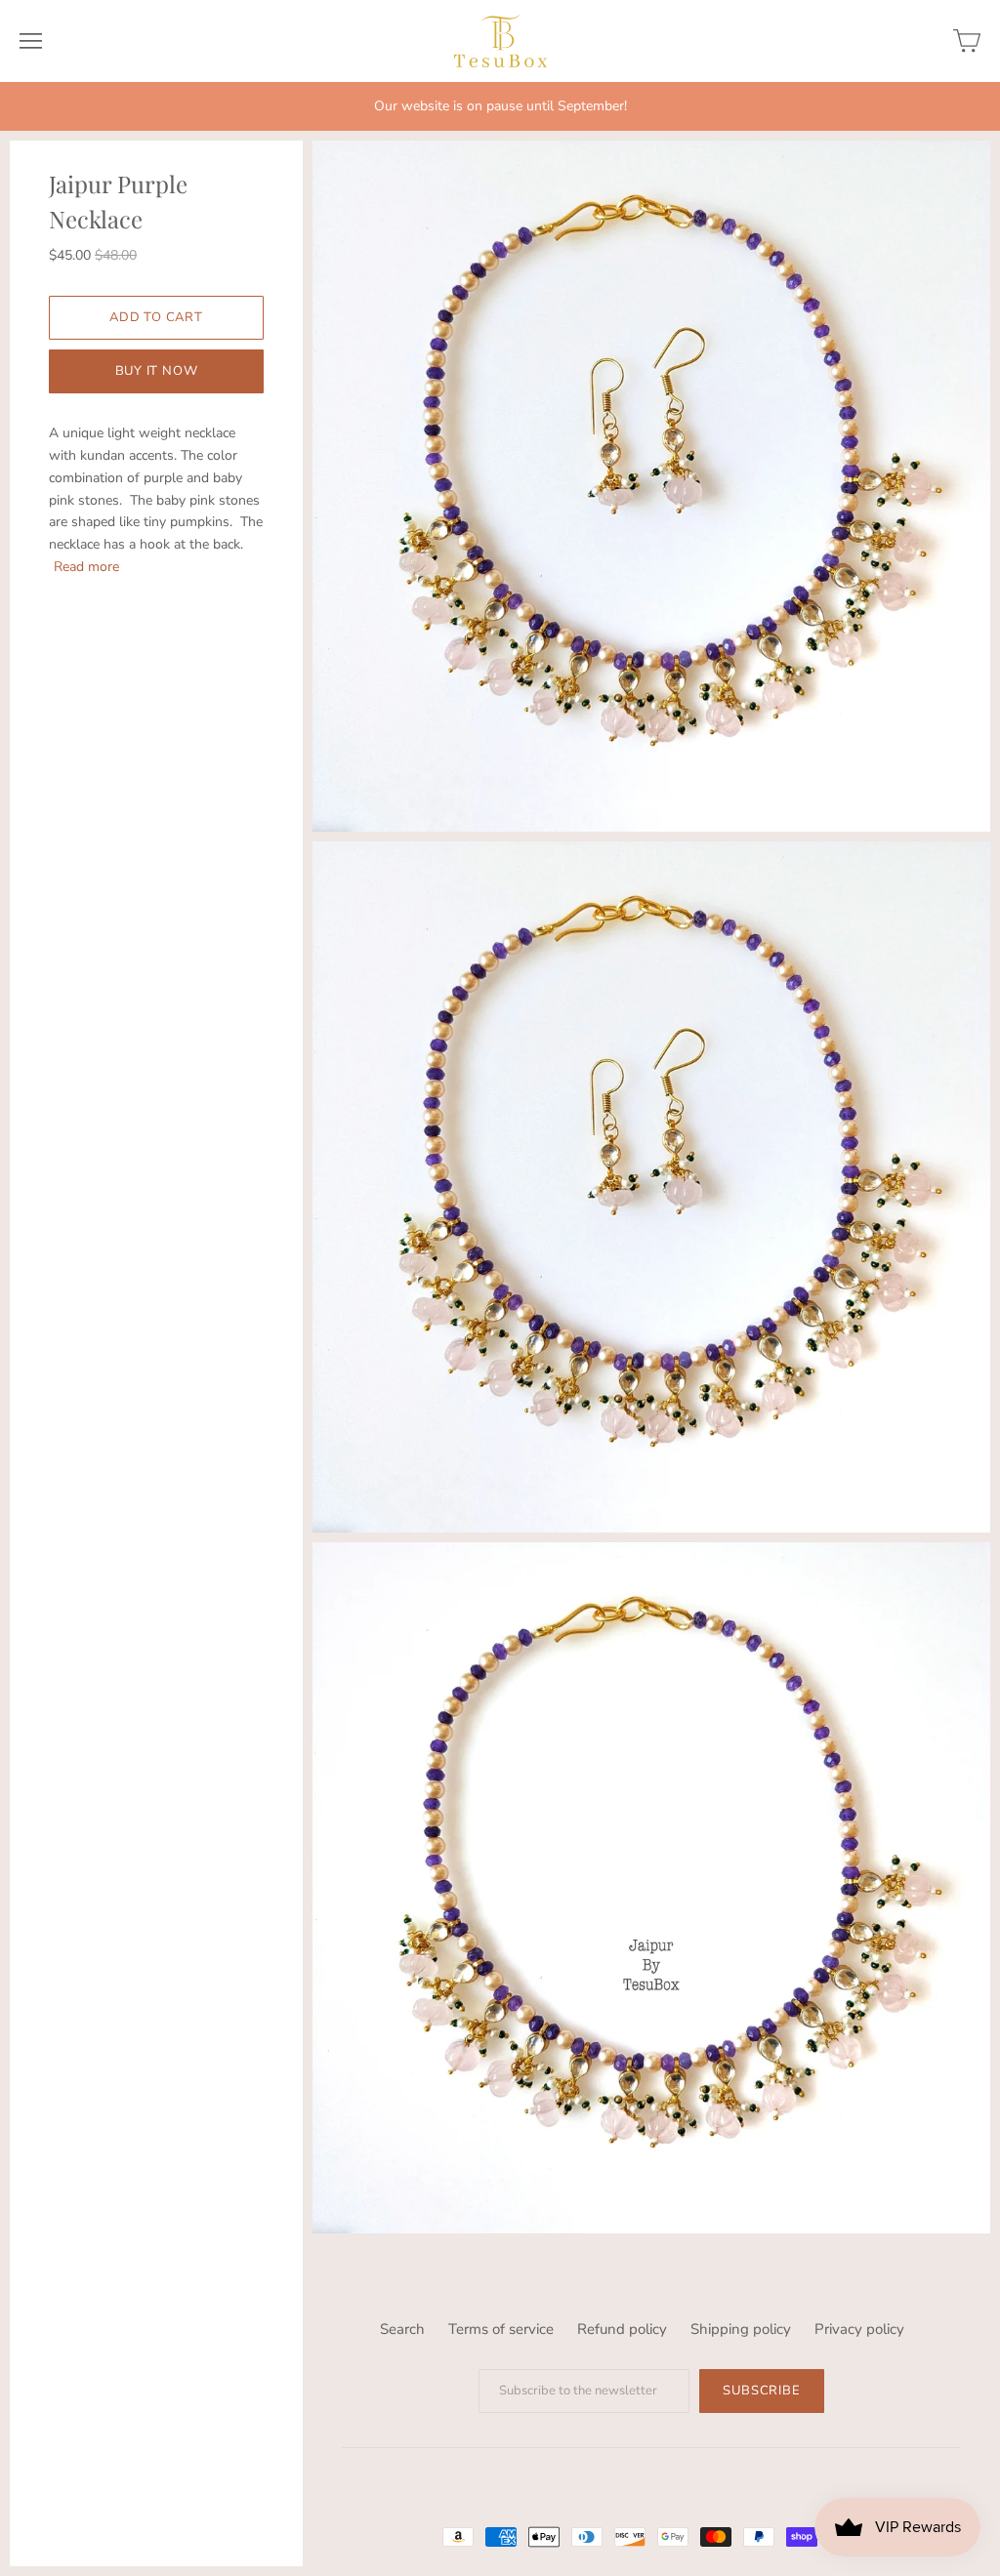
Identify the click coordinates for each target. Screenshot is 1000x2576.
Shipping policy (741, 2329)
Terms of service (501, 2329)
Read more (86, 567)
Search (402, 2329)
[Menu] (31, 41)
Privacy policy (859, 2329)
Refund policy (622, 2329)
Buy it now (157, 371)
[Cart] (967, 41)
